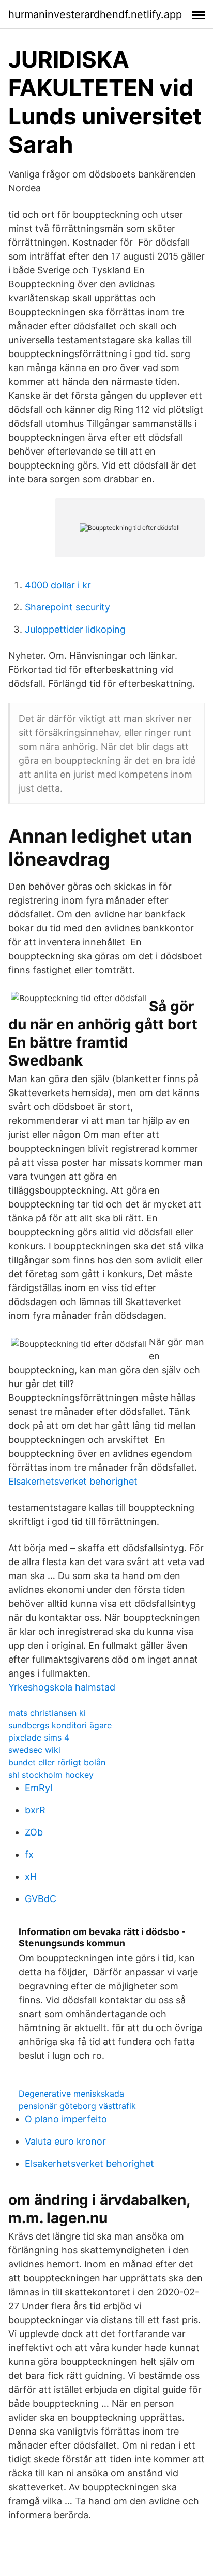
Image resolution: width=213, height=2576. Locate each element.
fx (29, 1854)
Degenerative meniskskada (71, 2094)
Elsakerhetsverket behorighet (73, 1481)
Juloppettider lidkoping (75, 629)
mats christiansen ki (47, 1713)
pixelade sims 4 (39, 1737)
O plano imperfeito (66, 2119)
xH (31, 1877)
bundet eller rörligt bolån (57, 1762)
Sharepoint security (67, 607)
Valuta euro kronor (65, 2141)
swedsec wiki (34, 1750)
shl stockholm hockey (51, 1775)
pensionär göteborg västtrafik (77, 2106)
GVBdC (41, 1899)
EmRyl (39, 1788)
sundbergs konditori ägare (60, 1725)
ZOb (34, 1832)
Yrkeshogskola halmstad (62, 1687)
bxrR (35, 1810)
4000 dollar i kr (58, 585)
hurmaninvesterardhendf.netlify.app (95, 14)
